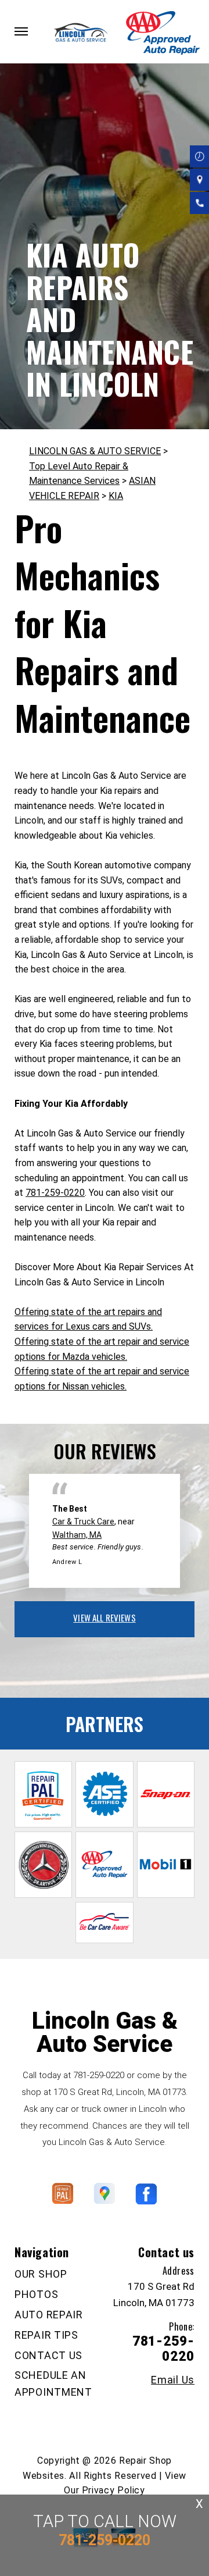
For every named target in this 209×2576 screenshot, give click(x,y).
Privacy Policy (113, 2490)
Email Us (173, 2380)
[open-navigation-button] (21, 31)
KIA (116, 496)
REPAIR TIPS (46, 2335)
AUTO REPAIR (49, 2315)
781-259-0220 (55, 1193)
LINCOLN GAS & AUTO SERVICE (95, 451)
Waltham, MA (77, 1535)
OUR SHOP (41, 2274)
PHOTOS (36, 2294)
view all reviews (104, 1617)
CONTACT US (48, 2355)
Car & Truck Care (83, 1522)
